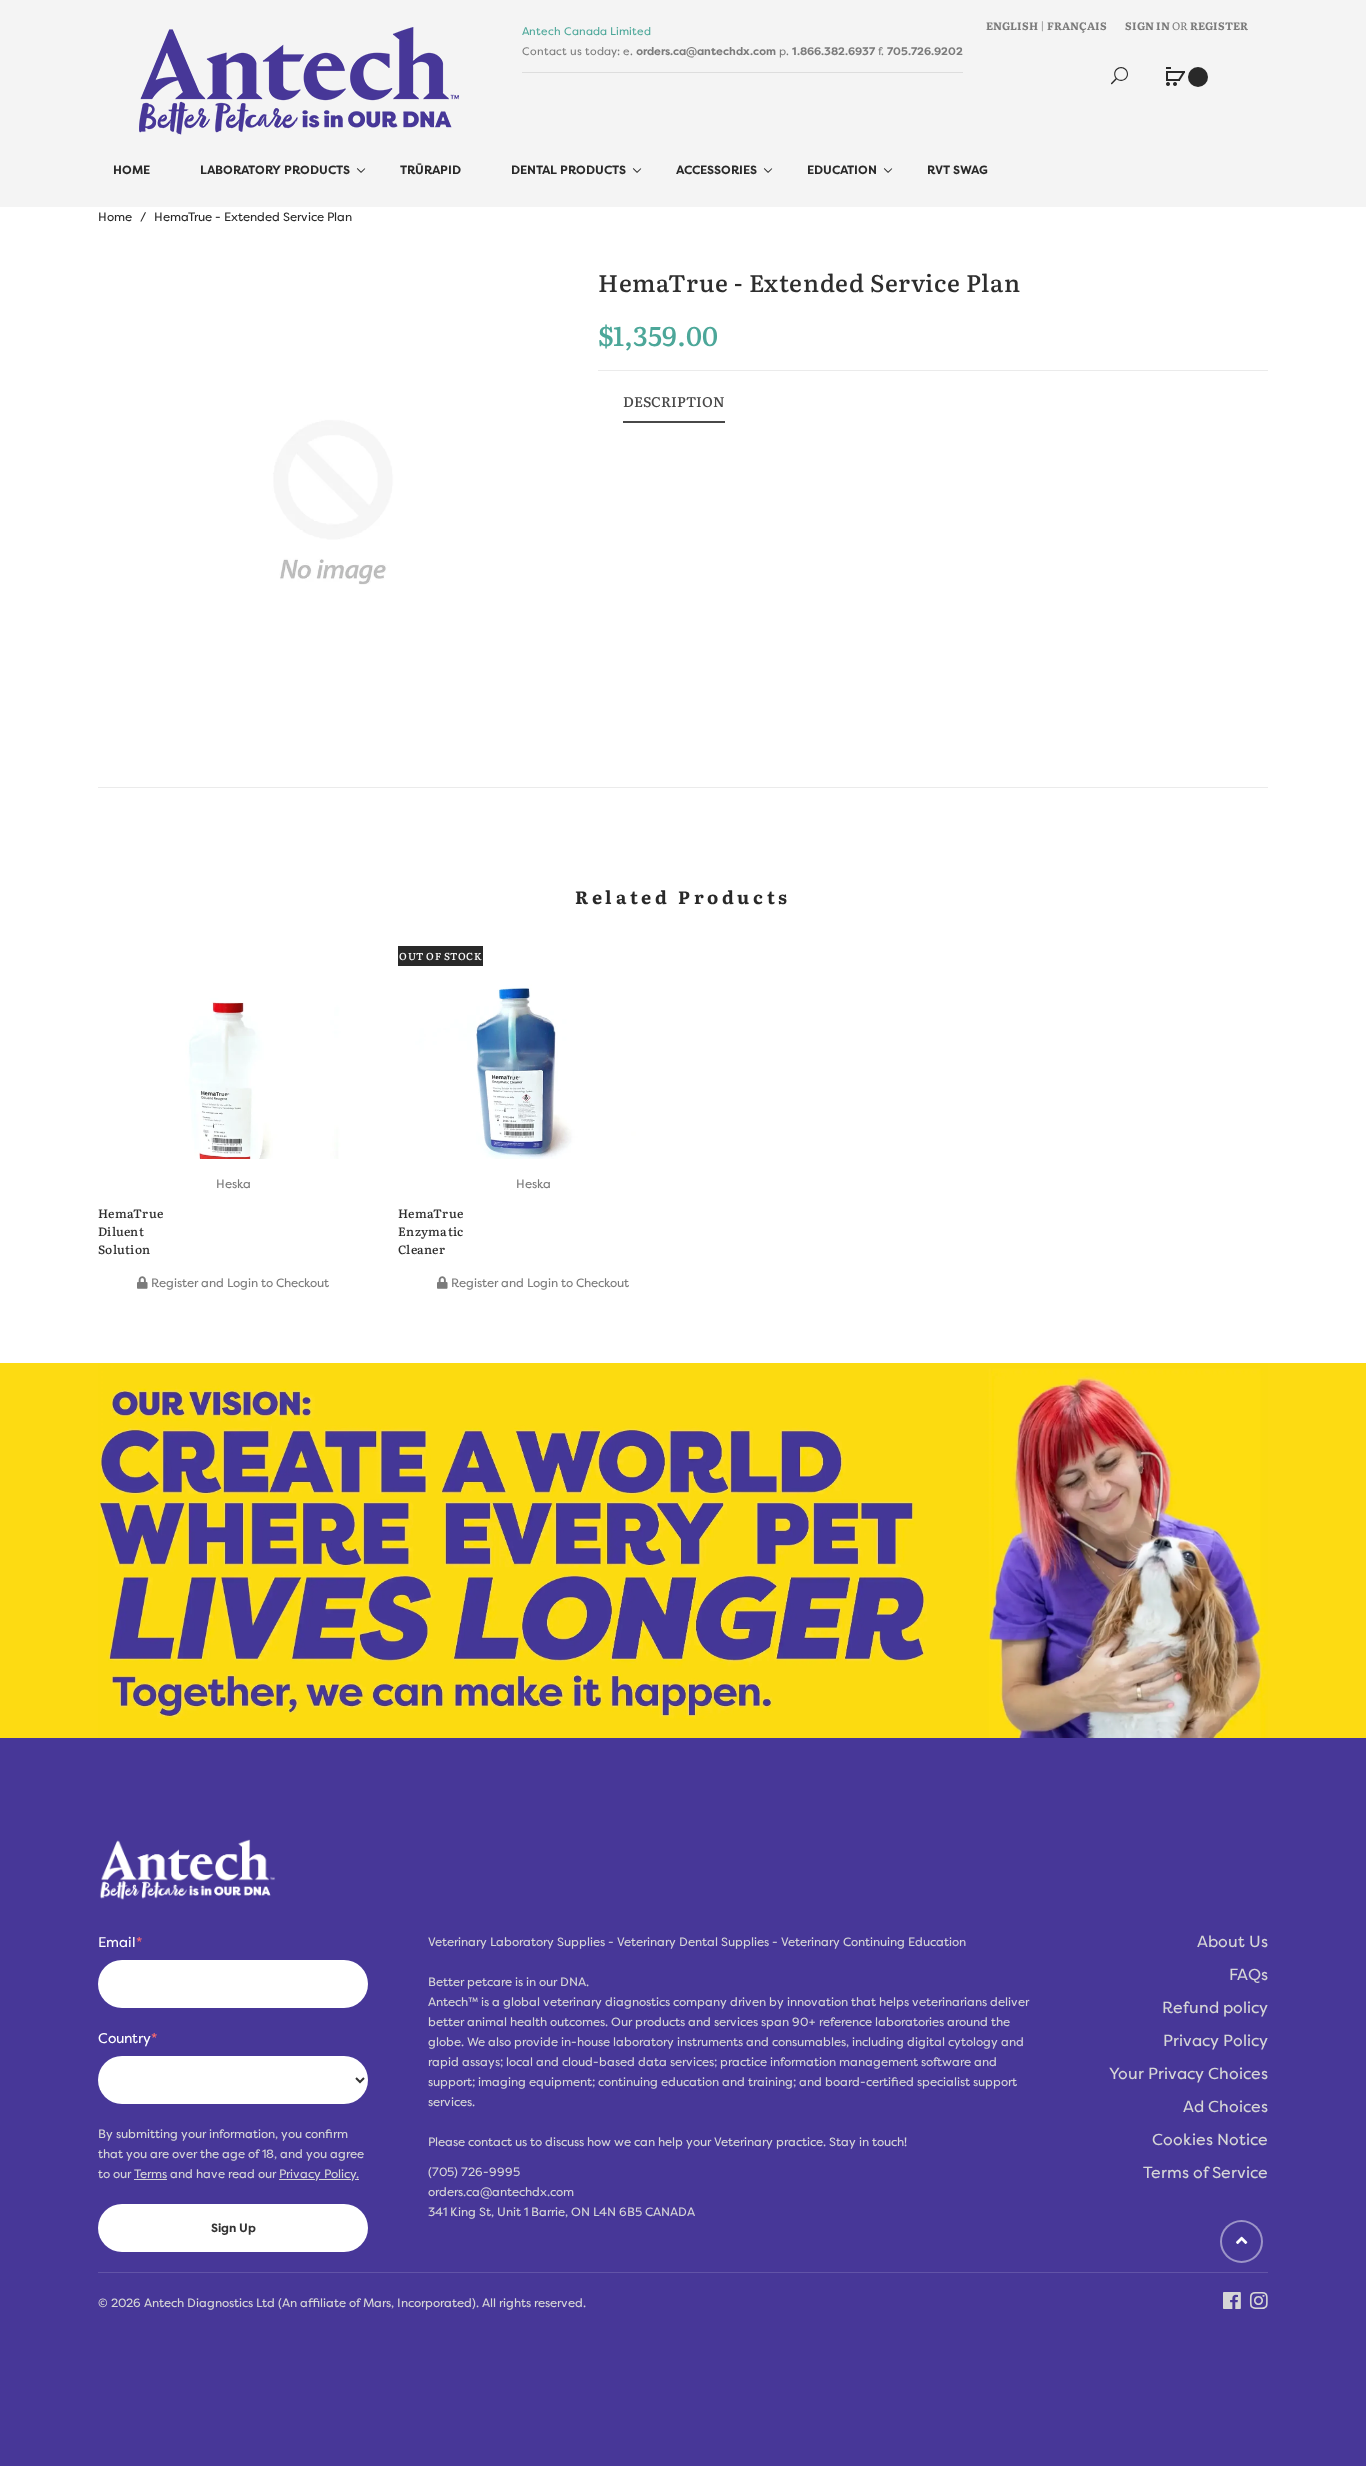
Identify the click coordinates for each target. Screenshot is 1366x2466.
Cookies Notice (1210, 2140)
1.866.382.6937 (833, 51)
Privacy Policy (1215, 2041)
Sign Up (233, 2228)
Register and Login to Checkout (238, 1283)
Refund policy (1215, 2008)
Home (115, 217)
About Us (1232, 1942)
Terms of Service (1205, 2173)
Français (1077, 25)
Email (120, 1942)
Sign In (1147, 25)
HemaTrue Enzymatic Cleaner (431, 1231)
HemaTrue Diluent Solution (130, 1231)
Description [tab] (674, 401)
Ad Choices (1225, 2107)
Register (1219, 25)
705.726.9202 (925, 51)
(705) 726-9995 (474, 2172)
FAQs (1248, 1975)
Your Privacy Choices (1188, 2074)
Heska (233, 1184)
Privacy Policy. (319, 2174)
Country (127, 2038)
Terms (150, 2174)
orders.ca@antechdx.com (706, 51)
